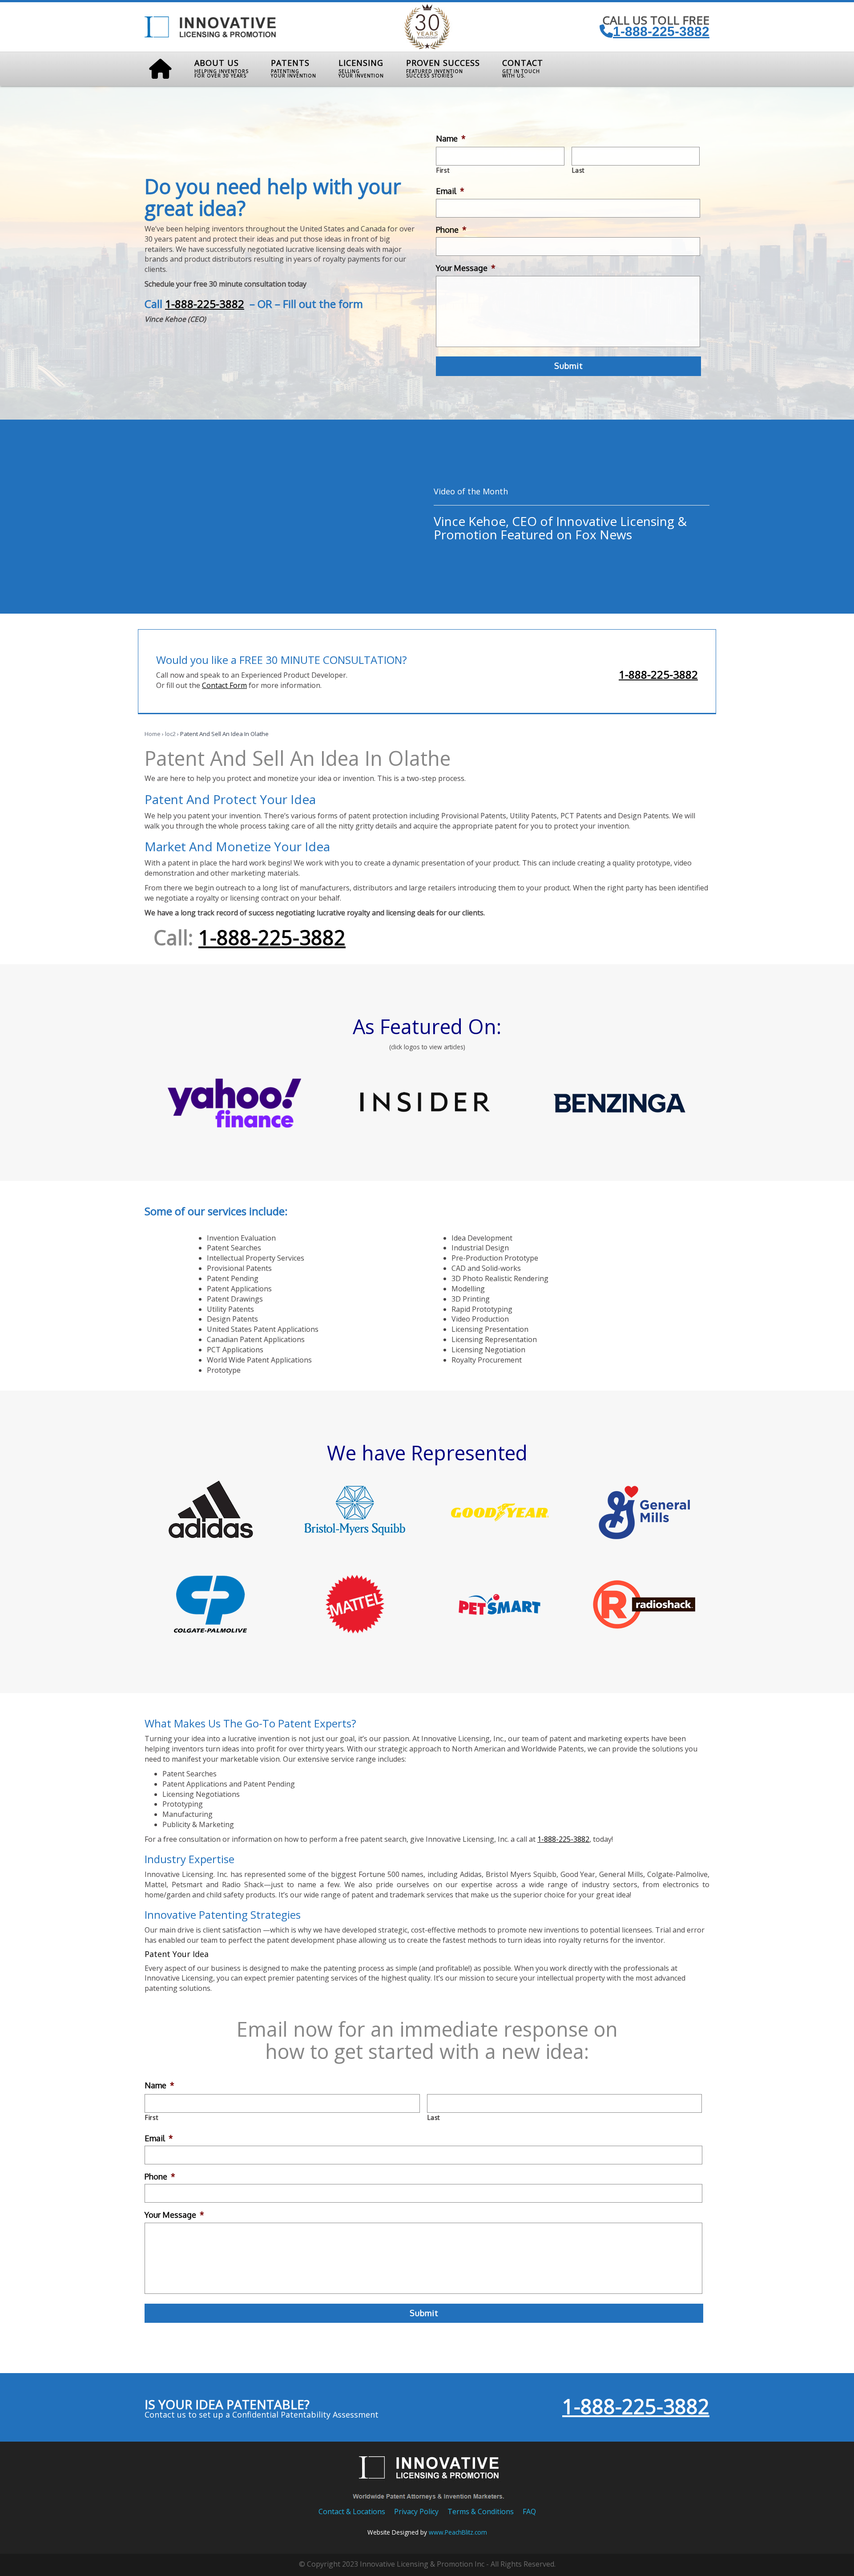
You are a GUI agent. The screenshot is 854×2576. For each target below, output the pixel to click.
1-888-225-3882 (661, 31)
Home (153, 734)
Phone (451, 230)
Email (450, 191)
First (443, 170)
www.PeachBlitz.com (458, 2532)
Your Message (466, 268)
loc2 (170, 734)
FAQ (529, 2511)
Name (451, 138)
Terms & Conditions (481, 2511)
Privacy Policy (416, 2511)
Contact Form (224, 685)
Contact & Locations (352, 2511)
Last (579, 170)
